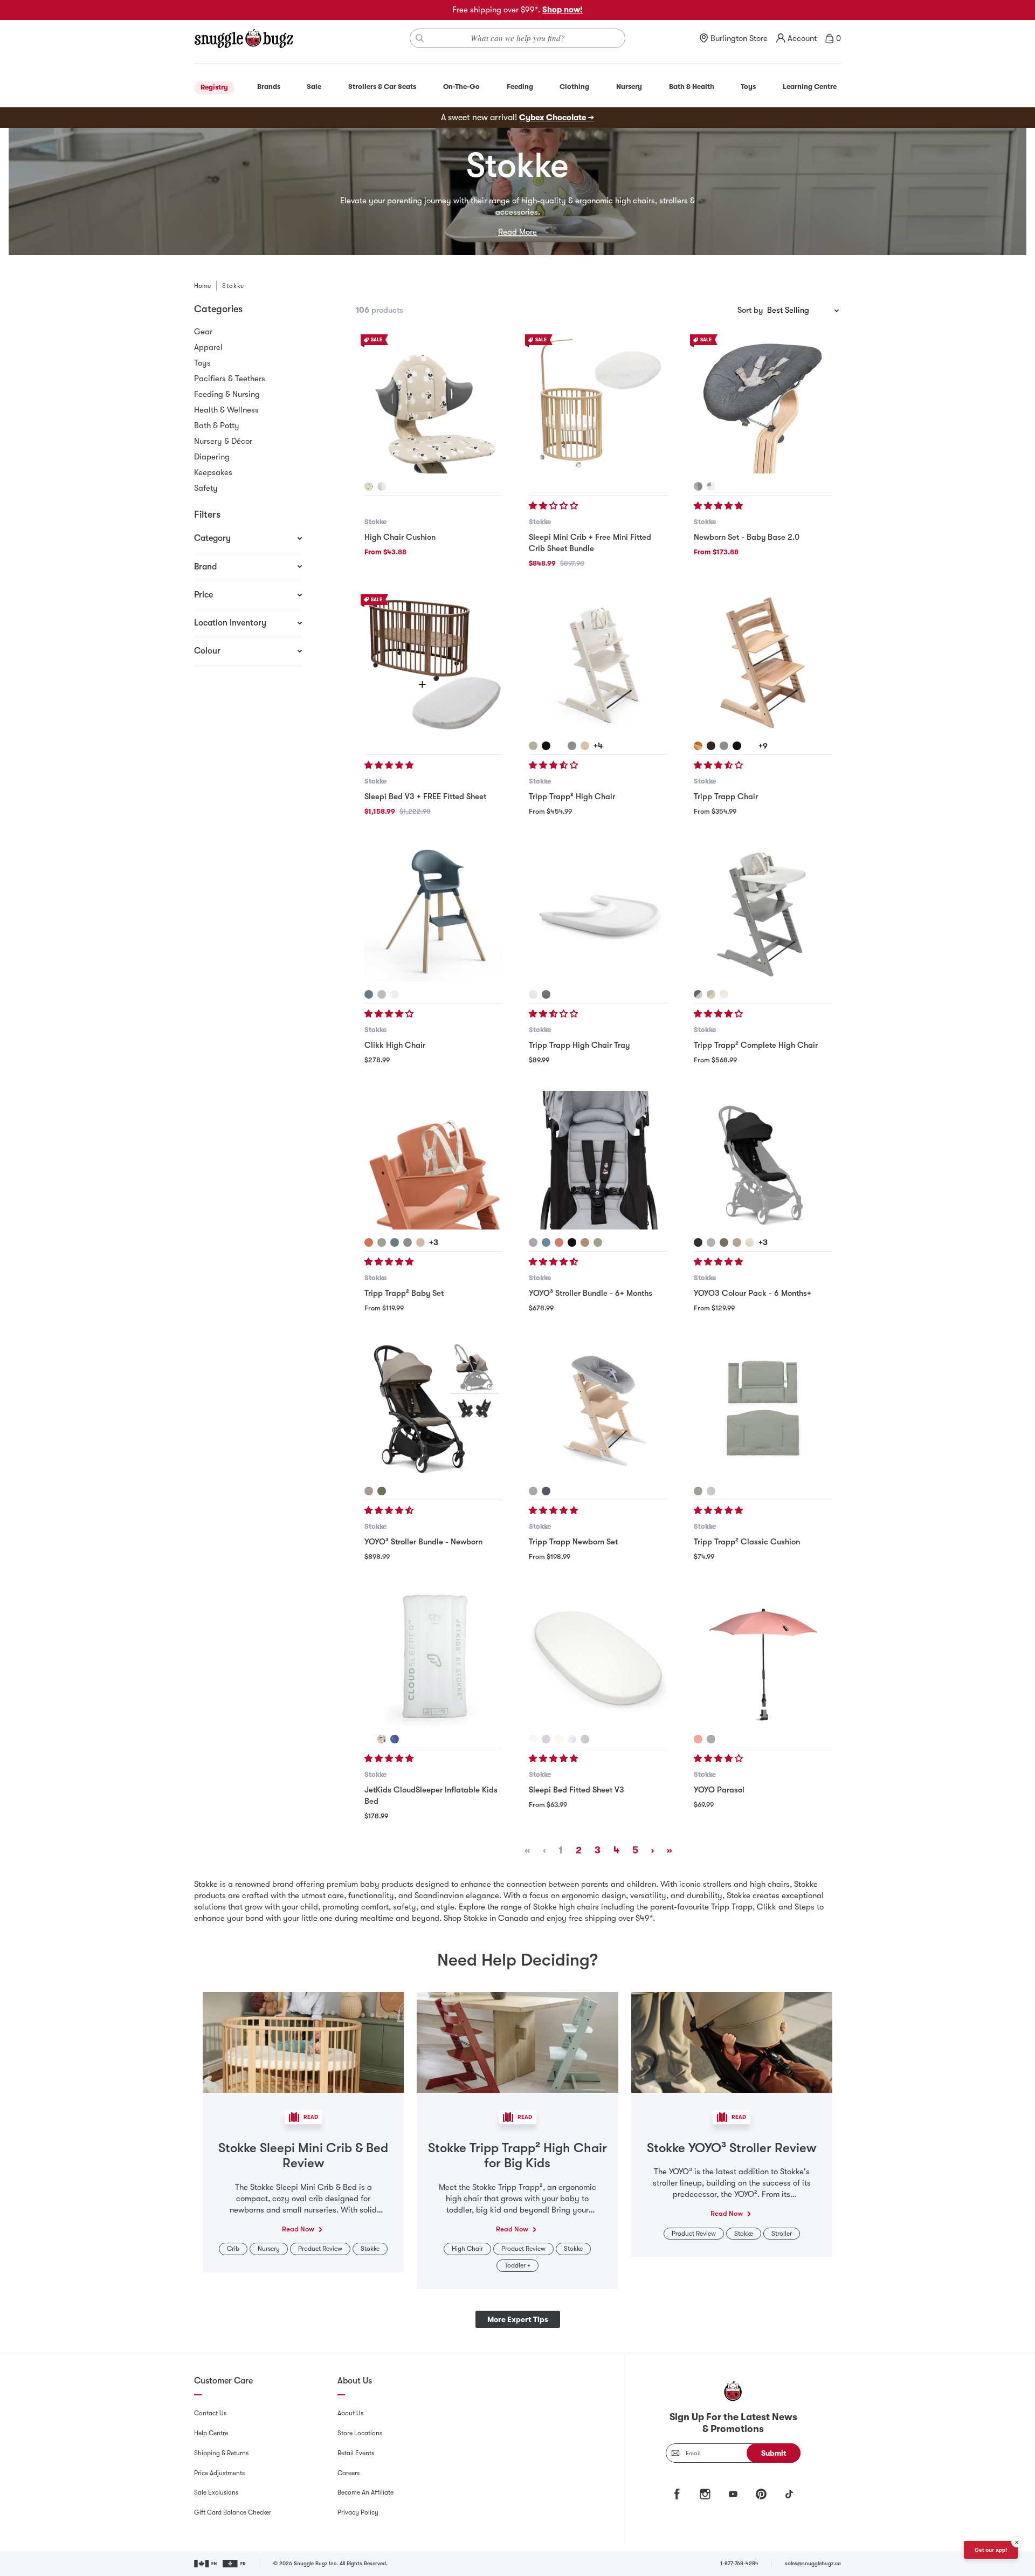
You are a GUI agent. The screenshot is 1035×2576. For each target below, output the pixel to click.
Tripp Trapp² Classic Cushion (747, 1542)
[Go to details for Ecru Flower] (559, 1739)
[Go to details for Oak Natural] (585, 746)
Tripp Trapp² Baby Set (404, 1293)
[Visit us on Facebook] (677, 2494)
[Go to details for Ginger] (559, 1242)
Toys (202, 363)
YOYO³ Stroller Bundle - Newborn (423, 1542)
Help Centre (211, 2433)
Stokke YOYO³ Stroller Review (732, 2148)
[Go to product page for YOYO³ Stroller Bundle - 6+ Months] (598, 1160)
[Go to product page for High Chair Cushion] (434, 404)
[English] (206, 2564)
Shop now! (563, 10)
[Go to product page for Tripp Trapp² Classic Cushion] (763, 1409)
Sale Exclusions (216, 2492)
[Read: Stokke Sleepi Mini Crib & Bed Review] (303, 2042)
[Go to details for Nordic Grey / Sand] (382, 486)
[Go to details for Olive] (598, 1242)
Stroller (782, 2234)
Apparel (208, 347)
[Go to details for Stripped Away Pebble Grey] (585, 1739)
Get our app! (991, 2550)
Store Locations (360, 2433)
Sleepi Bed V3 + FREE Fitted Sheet (425, 796)
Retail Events (356, 2453)
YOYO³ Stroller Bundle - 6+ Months (591, 1293)
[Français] (235, 2564)
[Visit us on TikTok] (789, 2494)
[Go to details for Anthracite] (546, 1491)
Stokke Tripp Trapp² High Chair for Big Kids (517, 2156)
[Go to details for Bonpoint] (750, 1242)
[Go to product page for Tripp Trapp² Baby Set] (434, 1160)
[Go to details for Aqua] (546, 1242)
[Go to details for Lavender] (546, 1739)
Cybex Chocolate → (557, 118)
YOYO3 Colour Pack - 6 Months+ (753, 1293)
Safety (206, 488)
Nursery (269, 2249)
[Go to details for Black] (546, 746)
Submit (774, 2453)
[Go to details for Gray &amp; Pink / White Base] (711, 486)
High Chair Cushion (400, 537)
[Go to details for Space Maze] (395, 1739)
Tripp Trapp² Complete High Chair (756, 1045)
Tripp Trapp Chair (726, 796)
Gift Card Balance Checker (233, 2512)
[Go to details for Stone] (533, 1242)
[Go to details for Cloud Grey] (382, 994)
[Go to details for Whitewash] (533, 746)
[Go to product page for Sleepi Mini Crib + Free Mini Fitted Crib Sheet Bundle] (598, 404)
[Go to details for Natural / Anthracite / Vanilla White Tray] (724, 994)
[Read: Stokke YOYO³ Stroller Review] (732, 2042)
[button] (554, 506)
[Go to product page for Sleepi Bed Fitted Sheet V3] (598, 1657)
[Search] (420, 38)
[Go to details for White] (559, 746)
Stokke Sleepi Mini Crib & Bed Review (303, 2156)
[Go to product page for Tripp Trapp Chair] (763, 664)
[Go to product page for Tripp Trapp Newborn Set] (598, 1409)
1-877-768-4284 (739, 2563)
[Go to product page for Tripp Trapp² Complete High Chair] (763, 912)
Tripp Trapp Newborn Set (573, 1542)
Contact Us (210, 2413)
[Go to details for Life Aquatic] (572, 1739)
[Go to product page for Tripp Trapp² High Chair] (598, 664)
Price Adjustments (219, 2473)
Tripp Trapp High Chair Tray (579, 1045)
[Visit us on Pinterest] (761, 2494)
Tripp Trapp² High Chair (572, 796)
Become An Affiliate (365, 2492)
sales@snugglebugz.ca (813, 2563)
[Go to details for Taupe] (585, 1242)
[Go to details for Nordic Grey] (711, 1491)
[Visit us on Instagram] (705, 2494)
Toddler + (517, 2265)
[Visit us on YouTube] (733, 2494)
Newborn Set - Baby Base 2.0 (747, 537)
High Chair (467, 2249)
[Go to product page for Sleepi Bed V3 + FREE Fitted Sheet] (434, 664)
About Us (350, 2413)
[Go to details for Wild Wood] (698, 746)
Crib (233, 2249)
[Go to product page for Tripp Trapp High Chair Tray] (598, 912)
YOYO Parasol (719, 1790)
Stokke (375, 522)
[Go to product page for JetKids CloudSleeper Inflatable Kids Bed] (434, 1657)
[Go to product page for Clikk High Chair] (434, 912)
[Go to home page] (244, 38)
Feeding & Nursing (227, 394)
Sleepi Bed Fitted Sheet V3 (577, 1790)
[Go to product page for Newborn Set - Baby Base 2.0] (763, 404)
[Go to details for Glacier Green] (382, 1242)
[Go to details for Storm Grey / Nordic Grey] (698, 994)
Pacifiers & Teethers (230, 379)
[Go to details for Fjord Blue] (369, 994)
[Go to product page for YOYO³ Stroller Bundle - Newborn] (434, 1409)
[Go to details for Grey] (533, 1491)
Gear (203, 332)
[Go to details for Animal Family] (382, 1739)
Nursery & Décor (223, 441)
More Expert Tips (518, 2319)
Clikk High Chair (395, 1045)
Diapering (212, 457)
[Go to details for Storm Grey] (572, 746)
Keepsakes (213, 472)
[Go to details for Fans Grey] (533, 1739)
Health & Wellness (226, 410)
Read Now (298, 2229)
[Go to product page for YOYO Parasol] (763, 1657)
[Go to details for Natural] (420, 1242)
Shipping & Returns (221, 2453)
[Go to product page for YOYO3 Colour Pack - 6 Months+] (763, 1160)
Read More (517, 232)
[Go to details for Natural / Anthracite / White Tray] (711, 994)
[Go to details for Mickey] (369, 486)
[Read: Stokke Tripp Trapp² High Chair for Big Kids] (517, 2042)
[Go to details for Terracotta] (369, 1242)
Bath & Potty (217, 425)
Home (202, 286)
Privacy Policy (358, 2512)
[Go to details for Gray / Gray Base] (698, 486)
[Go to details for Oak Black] (711, 746)
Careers (349, 2473)
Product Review (320, 2249)
